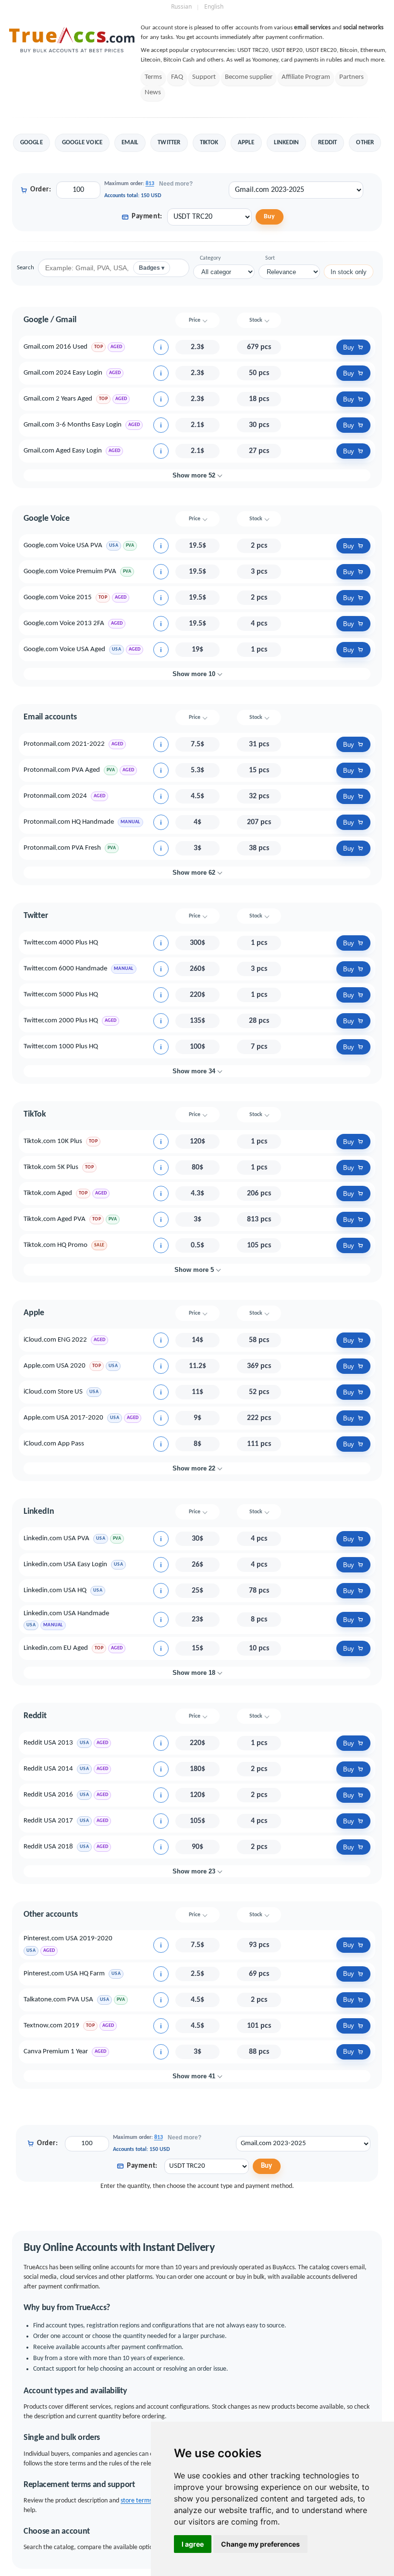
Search (25, 268)
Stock (256, 320)
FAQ (177, 77)
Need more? (176, 184)
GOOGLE (31, 143)
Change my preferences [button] (260, 2544)
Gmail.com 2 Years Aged (58, 399)
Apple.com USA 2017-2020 (63, 1418)
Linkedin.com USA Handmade (66, 1614)
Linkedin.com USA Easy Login (65, 1564)
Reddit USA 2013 (48, 1743)
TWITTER (169, 143)
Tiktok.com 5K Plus (51, 1167)
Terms (153, 77)
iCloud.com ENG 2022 (55, 1340)
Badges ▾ (152, 268)
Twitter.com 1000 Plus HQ (61, 1047)
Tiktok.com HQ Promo (55, 1245)
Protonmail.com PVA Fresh (62, 848)
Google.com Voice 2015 (58, 597)
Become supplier (249, 77)
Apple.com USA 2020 (55, 1366)
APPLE (246, 143)
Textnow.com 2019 (51, 2026)
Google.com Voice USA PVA (63, 546)
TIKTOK (209, 143)
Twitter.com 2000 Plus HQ (61, 1021)
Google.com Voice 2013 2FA (64, 623)
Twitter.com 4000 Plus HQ (61, 943)
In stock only (349, 272)
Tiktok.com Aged (48, 1193)
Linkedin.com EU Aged (56, 1648)
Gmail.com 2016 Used (55, 347)
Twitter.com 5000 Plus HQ (61, 995)
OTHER (365, 143)
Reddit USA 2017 (48, 1821)
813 (150, 184)
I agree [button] (193, 2544)
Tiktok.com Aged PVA (55, 1219)
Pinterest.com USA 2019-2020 (68, 1939)
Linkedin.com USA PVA (56, 1539)
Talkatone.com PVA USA (58, 2000)
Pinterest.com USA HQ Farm (64, 1974)
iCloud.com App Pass (54, 1444)
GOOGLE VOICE (82, 143)
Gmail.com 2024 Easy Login (63, 373)
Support (204, 77)
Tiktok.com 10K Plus (53, 1141)
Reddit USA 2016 (48, 1795)
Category (210, 258)
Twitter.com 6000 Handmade (65, 969)
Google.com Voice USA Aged (64, 649)
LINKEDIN (287, 143)
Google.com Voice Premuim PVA (70, 572)
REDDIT (327, 143)
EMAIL (130, 143)
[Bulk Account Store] (72, 53)
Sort (270, 258)
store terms (136, 2501)
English (214, 6)
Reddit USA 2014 (48, 1769)
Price (195, 320)
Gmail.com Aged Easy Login (63, 451)
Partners (351, 77)
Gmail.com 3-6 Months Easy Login (73, 425)
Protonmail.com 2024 (55, 796)
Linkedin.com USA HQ (55, 1590)
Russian (181, 6)
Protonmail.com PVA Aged (62, 770)
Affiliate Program (306, 77)
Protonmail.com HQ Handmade (69, 822)
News (153, 93)
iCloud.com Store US (53, 1392)
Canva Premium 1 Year (56, 2052)
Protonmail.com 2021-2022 (64, 744)
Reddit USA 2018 (48, 1847)
